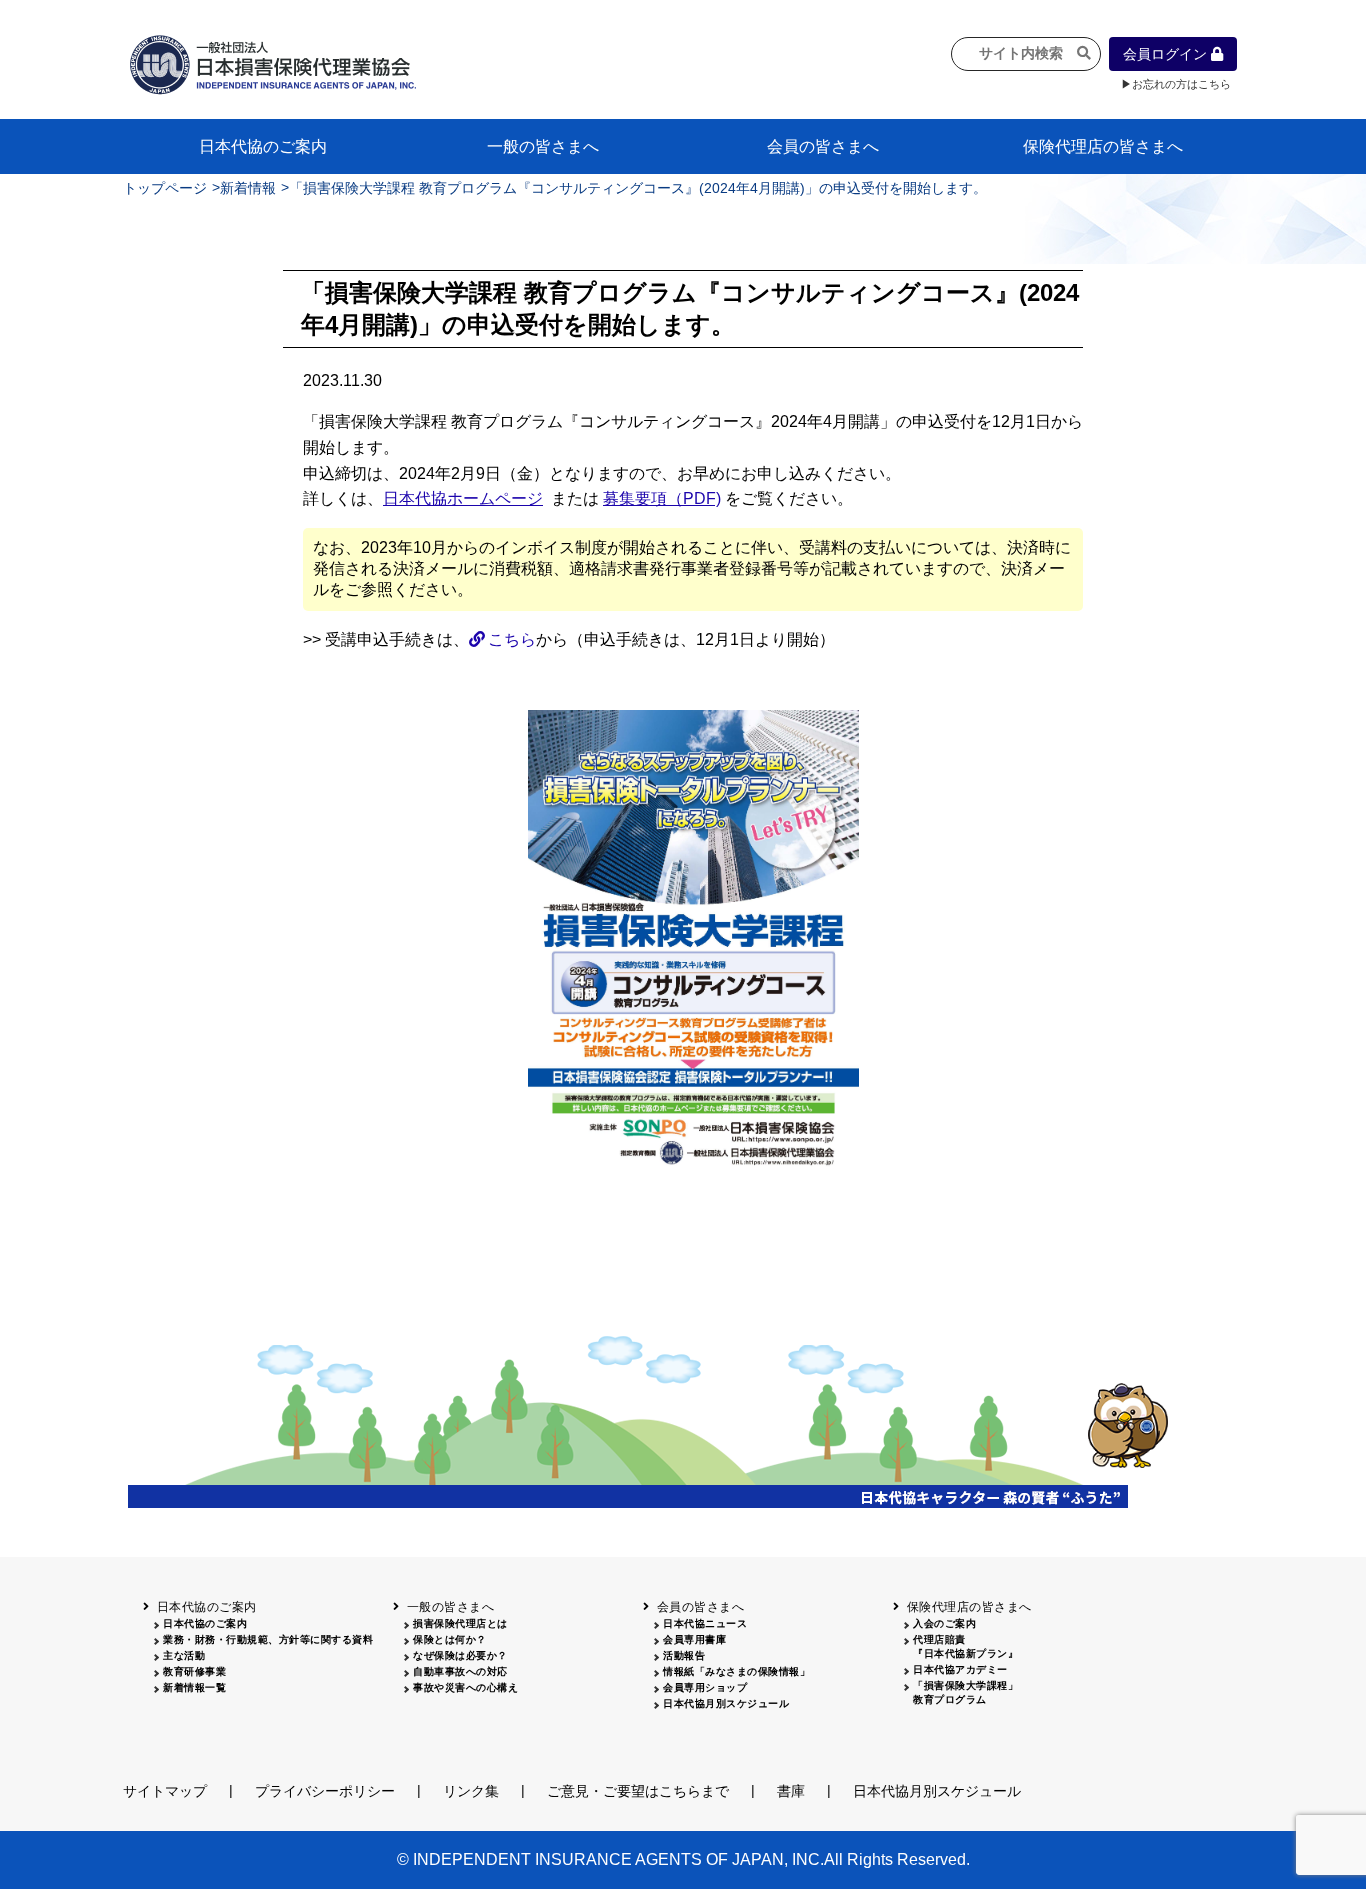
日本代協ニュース (705, 1623)
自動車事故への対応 (460, 1671)
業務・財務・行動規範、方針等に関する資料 (268, 1639)
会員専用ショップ (705, 1687)
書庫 (791, 1791)
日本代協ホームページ (463, 498)
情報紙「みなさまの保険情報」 (736, 1671)
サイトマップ (165, 1791)
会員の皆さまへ (823, 146)
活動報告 (684, 1655)
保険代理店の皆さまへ (1103, 146)
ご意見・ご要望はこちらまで (638, 1791)
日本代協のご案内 (263, 146)
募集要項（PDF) (662, 498)
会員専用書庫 (694, 1639)
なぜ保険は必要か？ (460, 1655)
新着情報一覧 (194, 1687)
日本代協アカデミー (960, 1669)
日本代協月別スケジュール (726, 1703)
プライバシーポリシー (325, 1791)
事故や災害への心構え (465, 1687)
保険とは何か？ (450, 1639)
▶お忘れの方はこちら (1176, 84)
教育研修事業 (194, 1671)
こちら (512, 639)
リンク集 (471, 1791)
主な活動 (184, 1655)
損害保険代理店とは (460, 1623)
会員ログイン (1167, 54)
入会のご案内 (944, 1623)
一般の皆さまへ (543, 146)
